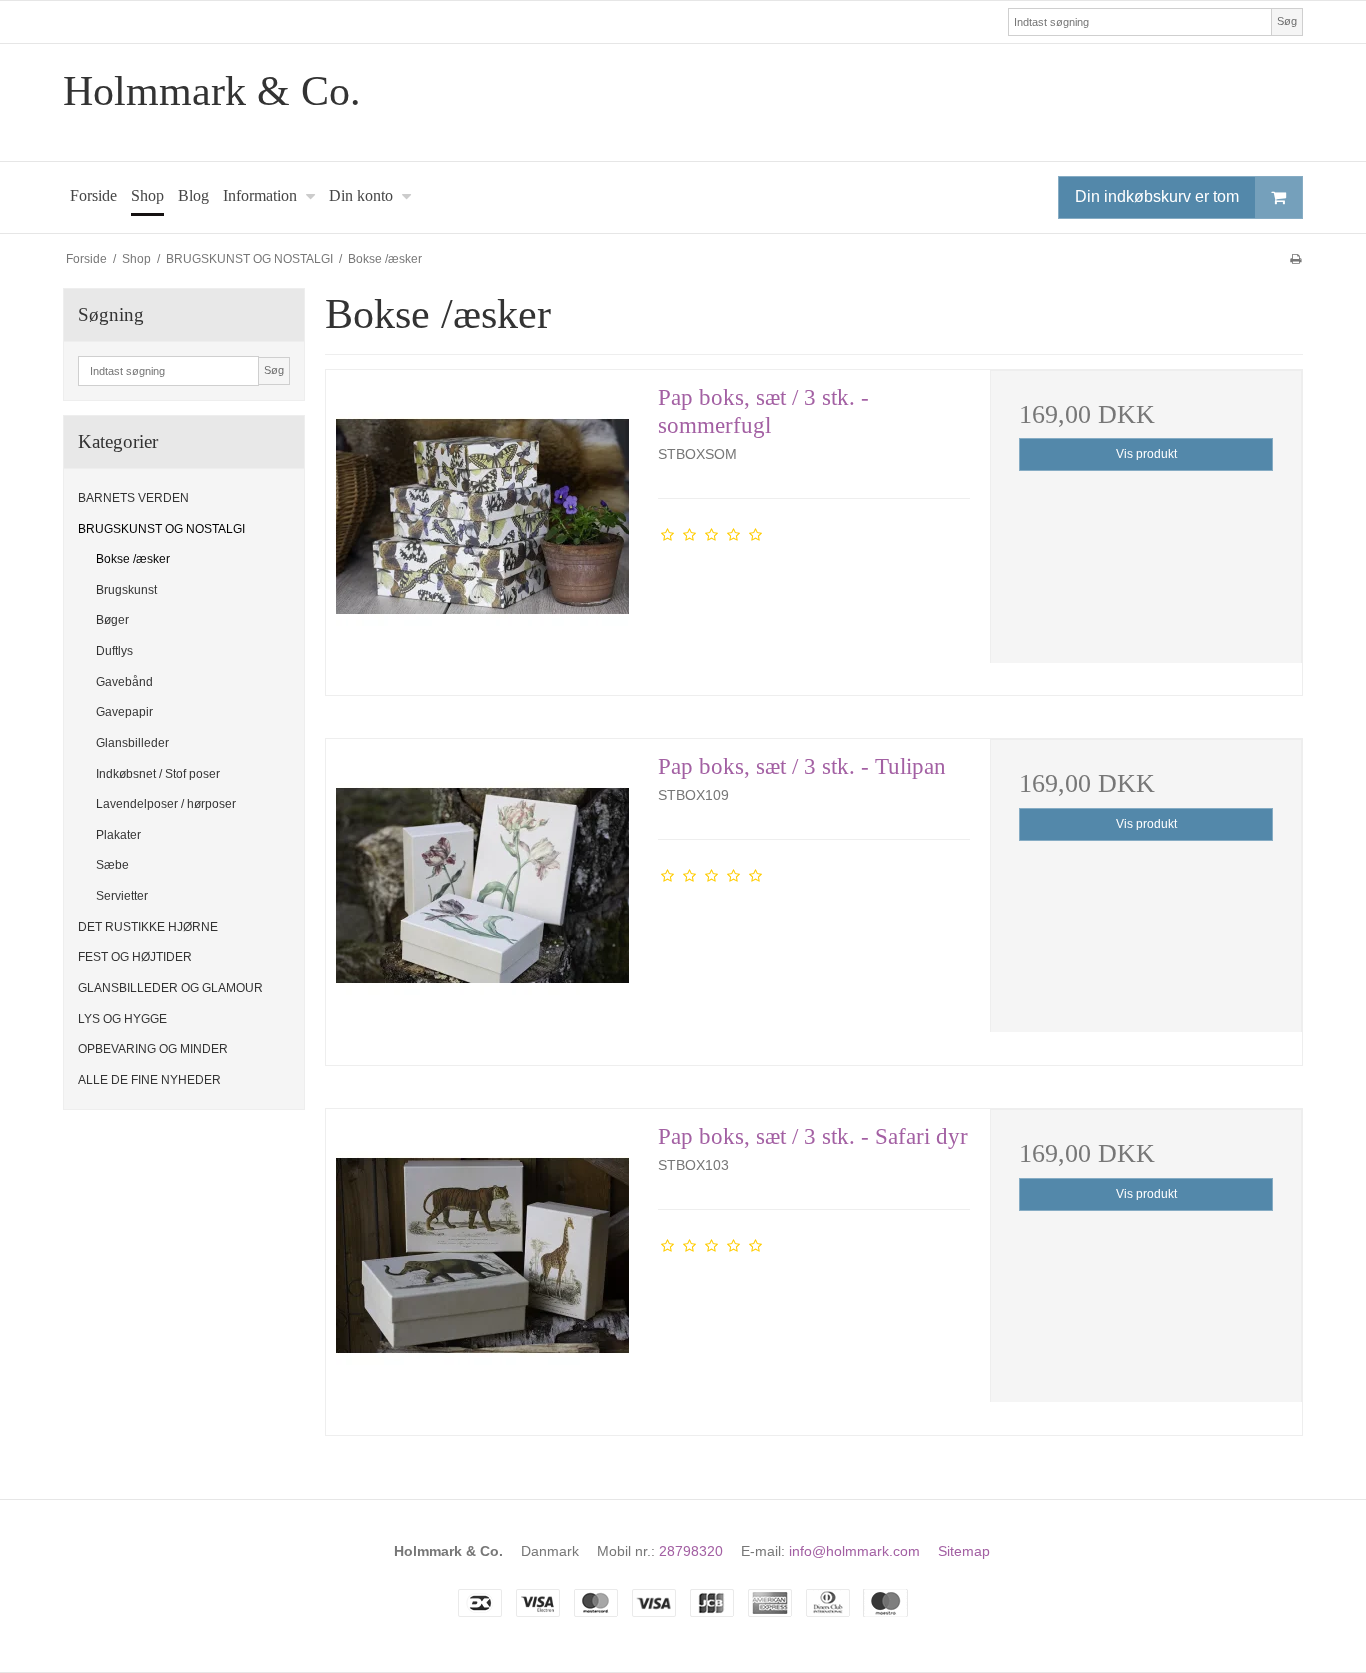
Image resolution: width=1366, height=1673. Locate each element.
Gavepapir (124, 712)
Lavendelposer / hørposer (166, 804)
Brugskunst (126, 590)
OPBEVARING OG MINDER (153, 1049)
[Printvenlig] (1295, 259)
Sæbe (112, 865)
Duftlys (114, 651)
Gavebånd (124, 682)
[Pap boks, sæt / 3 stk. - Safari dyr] (482, 1265)
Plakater (118, 835)
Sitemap (964, 1551)
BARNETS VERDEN (133, 498)
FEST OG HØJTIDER (135, 957)
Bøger (112, 620)
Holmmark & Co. (212, 91)
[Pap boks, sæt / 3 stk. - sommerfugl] (482, 526)
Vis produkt (1146, 454)
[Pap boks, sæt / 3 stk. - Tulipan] (482, 895)
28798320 (691, 1551)
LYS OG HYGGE (122, 1019)
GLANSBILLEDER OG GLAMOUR (170, 988)
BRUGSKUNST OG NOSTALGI (161, 529)
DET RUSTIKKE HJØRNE (148, 927)
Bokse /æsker (133, 559)
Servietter (122, 896)
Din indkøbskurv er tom (1157, 196)
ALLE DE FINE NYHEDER (149, 1080)
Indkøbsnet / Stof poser (158, 774)
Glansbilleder (132, 743)
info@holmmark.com (854, 1551)
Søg (1287, 21)
